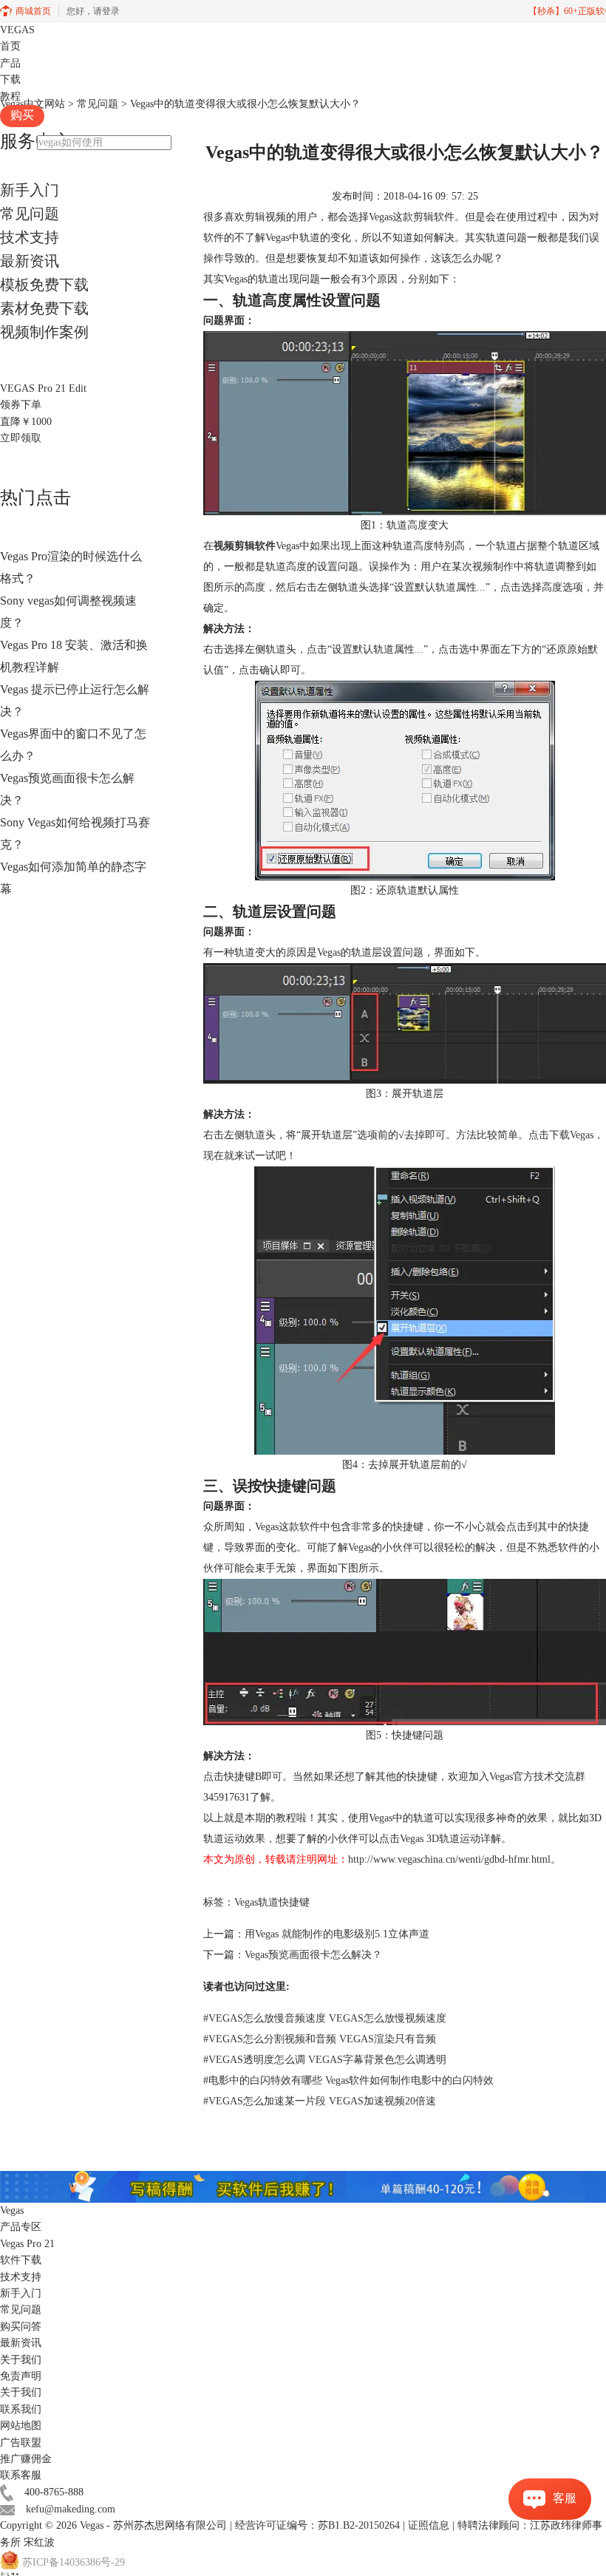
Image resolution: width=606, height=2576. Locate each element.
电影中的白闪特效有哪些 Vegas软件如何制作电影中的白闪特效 (348, 2080)
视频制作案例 (44, 332)
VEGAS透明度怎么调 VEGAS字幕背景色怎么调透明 (325, 2060)
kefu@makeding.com (71, 2509)
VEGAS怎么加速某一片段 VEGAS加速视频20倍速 (320, 2101)
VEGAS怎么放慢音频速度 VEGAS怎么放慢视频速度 (325, 2018)
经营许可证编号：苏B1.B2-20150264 (317, 2525)
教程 (10, 96)
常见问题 (30, 214)
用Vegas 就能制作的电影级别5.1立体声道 (337, 1934)
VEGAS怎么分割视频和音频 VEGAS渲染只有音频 (320, 2039)
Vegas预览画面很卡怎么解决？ (313, 1955)
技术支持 (30, 237)
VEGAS (17, 30)
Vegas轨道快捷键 (272, 1902)
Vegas (92, 2525)
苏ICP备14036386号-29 (74, 2563)
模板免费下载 (44, 285)
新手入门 (30, 190)
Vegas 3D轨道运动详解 (450, 1839)
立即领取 (21, 438)
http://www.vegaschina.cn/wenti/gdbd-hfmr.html (449, 1859)
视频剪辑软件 (245, 546)
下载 (10, 79)
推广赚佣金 (26, 2459)
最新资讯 (30, 261)
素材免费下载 (44, 308)
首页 (10, 46)
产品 (10, 63)
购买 (22, 115)
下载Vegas (571, 1135)
